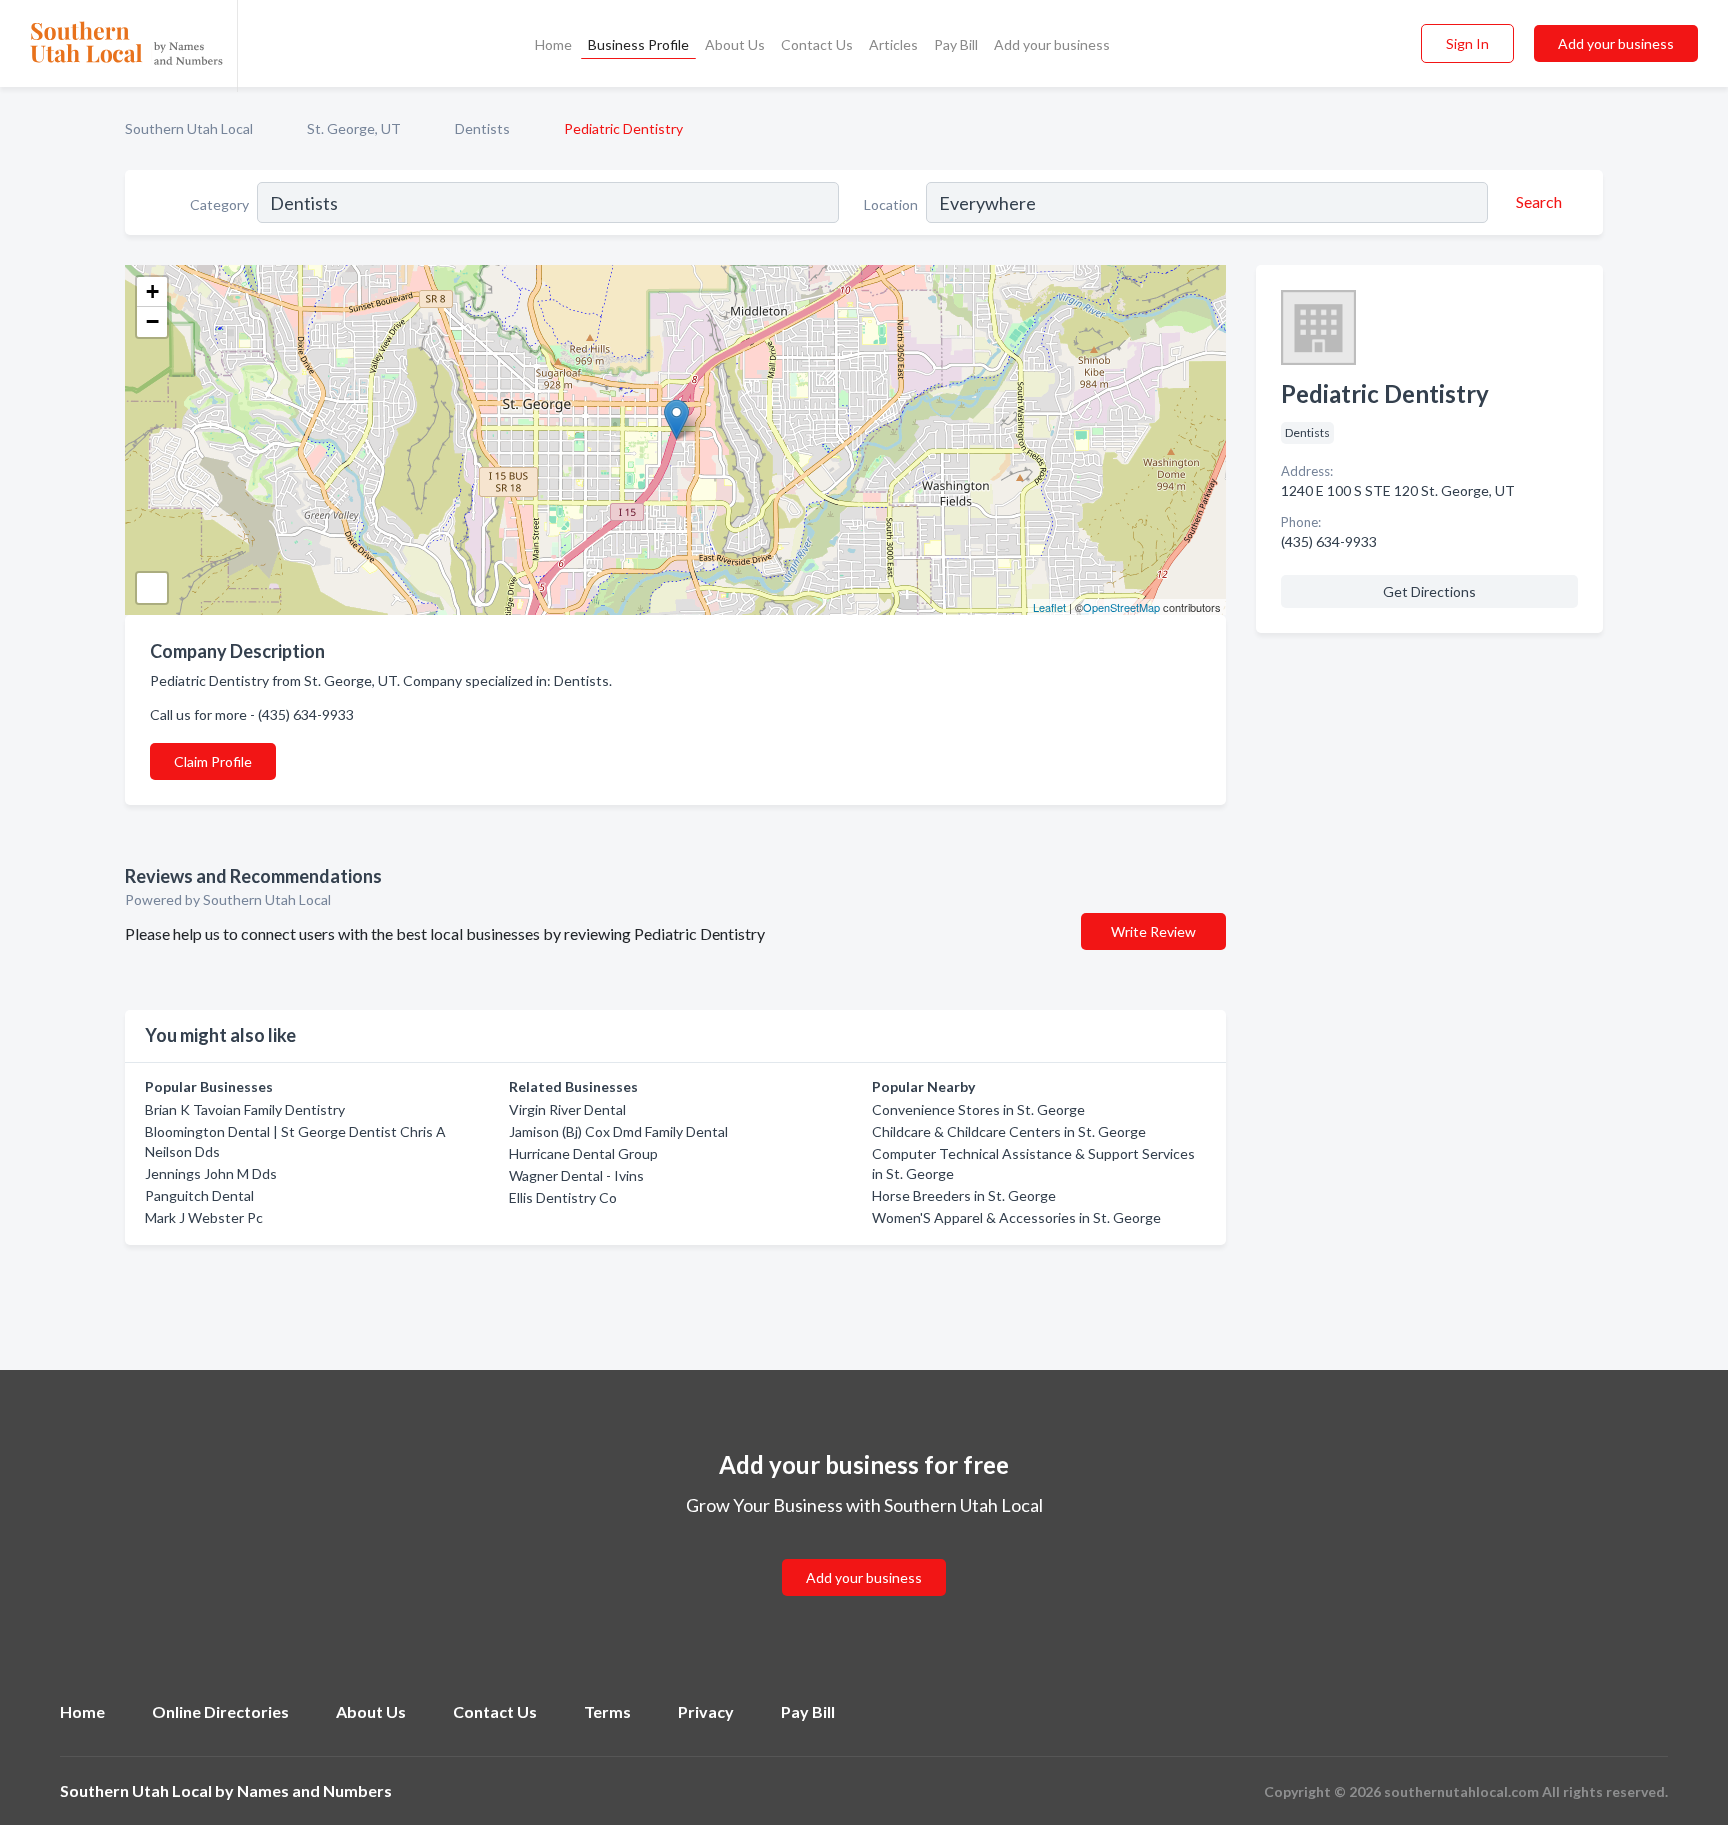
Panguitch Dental (199, 1195)
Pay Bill (956, 44)
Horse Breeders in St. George (964, 1195)
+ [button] (152, 291)
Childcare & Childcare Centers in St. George (1009, 1131)
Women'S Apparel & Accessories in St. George (1016, 1217)
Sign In (1467, 43)
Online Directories (220, 1711)
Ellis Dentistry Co (563, 1197)
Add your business (1052, 44)
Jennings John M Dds (211, 1173)
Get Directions (1429, 591)
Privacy (706, 1711)
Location (891, 204)
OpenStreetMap (1121, 607)
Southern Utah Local (189, 128)
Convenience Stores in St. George (978, 1109)
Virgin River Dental (567, 1109)
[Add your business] (864, 1553)
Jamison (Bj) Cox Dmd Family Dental (618, 1131)
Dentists (482, 128)
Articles (893, 44)
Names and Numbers (314, 1790)
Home (553, 44)
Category (219, 204)
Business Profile (638, 44)
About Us (735, 44)
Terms (607, 1711)
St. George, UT (354, 128)
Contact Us (817, 44)
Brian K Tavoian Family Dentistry (245, 1109)
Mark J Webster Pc (204, 1217)
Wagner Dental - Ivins (576, 1175)
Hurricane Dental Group (583, 1153)
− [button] (152, 321)
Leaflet (1049, 607)
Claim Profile (213, 761)
